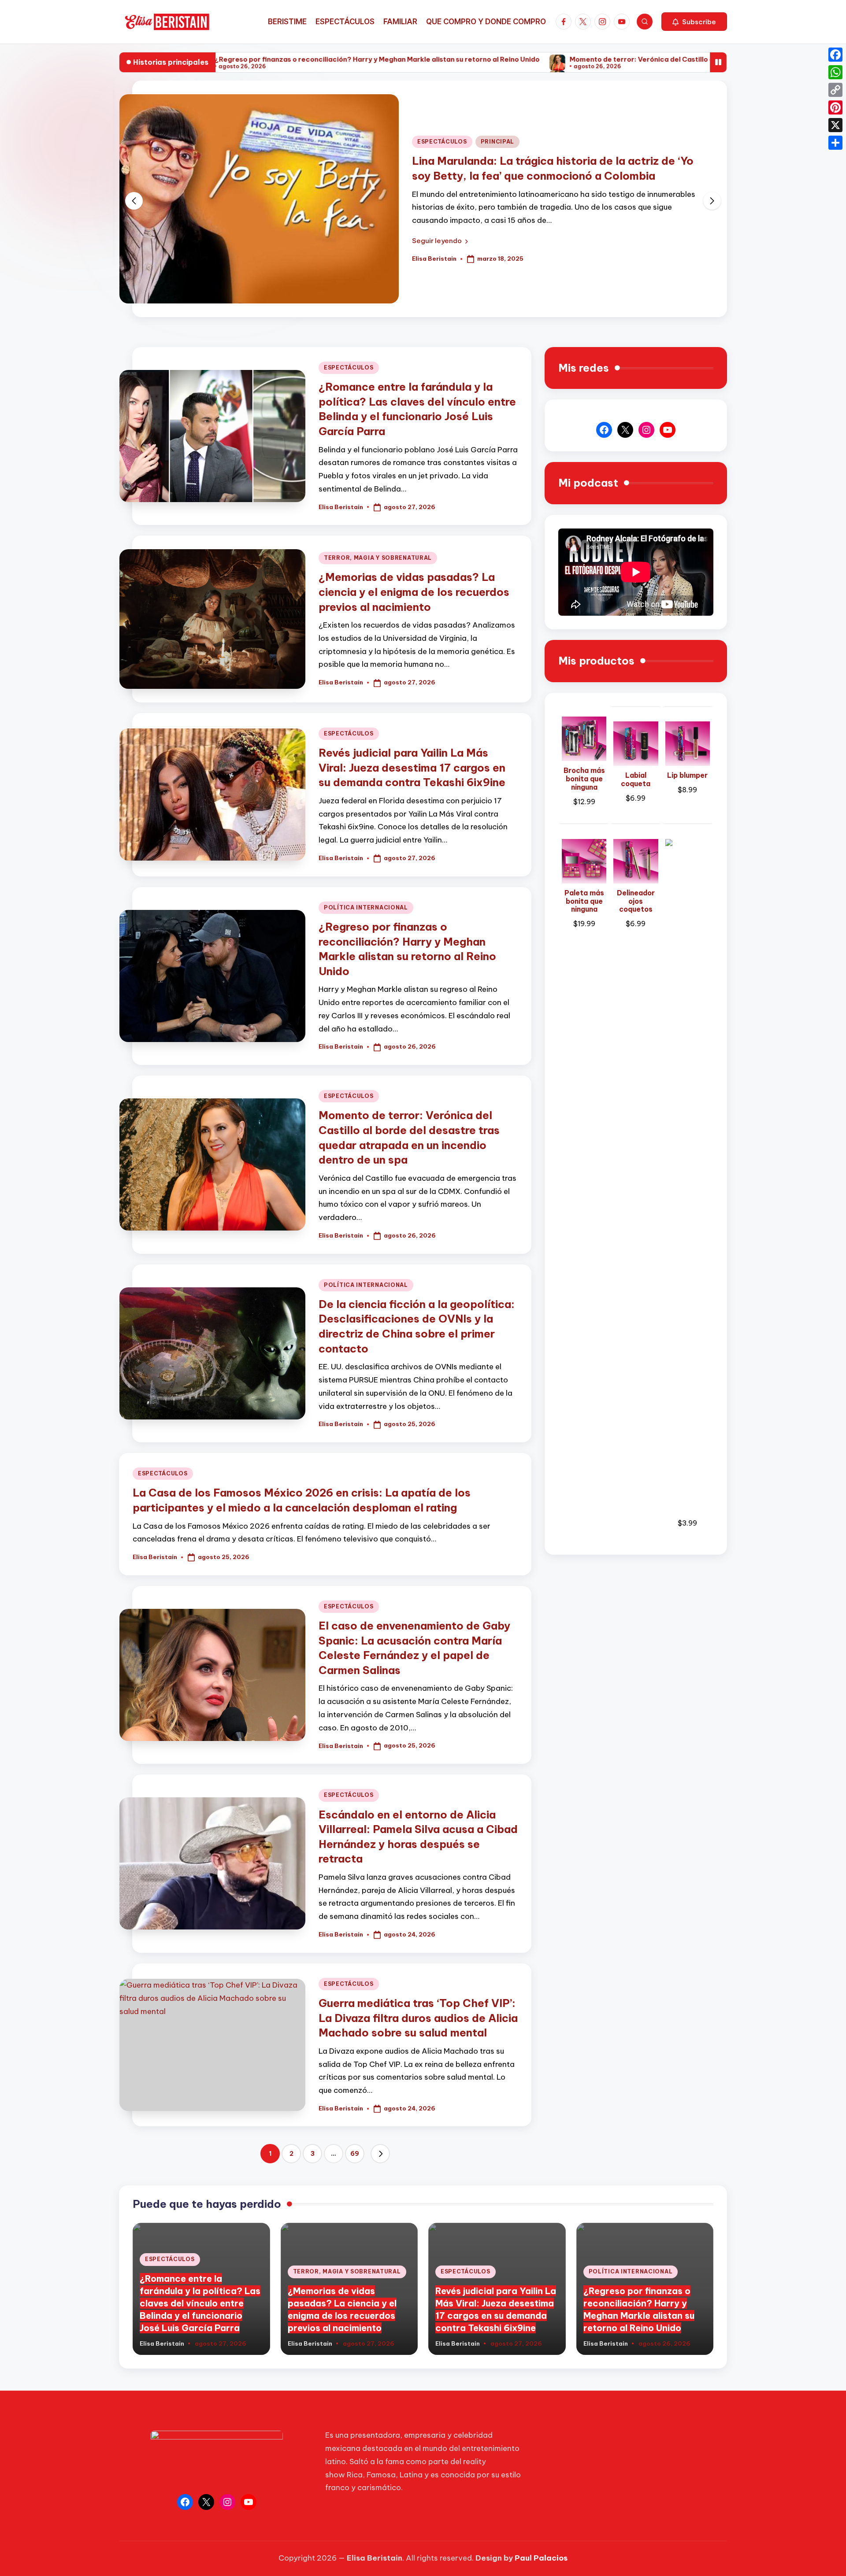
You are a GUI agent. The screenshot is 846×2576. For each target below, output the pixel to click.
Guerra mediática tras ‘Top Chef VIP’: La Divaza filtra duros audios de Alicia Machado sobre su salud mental (418, 2018)
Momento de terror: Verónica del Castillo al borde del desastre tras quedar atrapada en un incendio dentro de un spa (620, 59)
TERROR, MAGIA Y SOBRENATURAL (378, 558)
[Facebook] (835, 55)
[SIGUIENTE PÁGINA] (380, 2154)
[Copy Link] (835, 90)
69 (355, 2154)
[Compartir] (835, 143)
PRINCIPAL (497, 142)
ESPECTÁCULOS (442, 142)
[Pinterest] (835, 107)
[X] (835, 125)
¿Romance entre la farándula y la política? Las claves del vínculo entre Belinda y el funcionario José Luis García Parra (200, 2303)
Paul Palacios (541, 2558)
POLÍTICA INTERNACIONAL (366, 907)
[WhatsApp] (835, 72)
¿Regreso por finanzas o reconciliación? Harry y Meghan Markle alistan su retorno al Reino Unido (230, 59)
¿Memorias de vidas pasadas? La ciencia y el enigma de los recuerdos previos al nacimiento (414, 592)
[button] (694, 22)
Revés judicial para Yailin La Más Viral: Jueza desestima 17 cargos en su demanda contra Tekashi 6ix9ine (412, 767)
